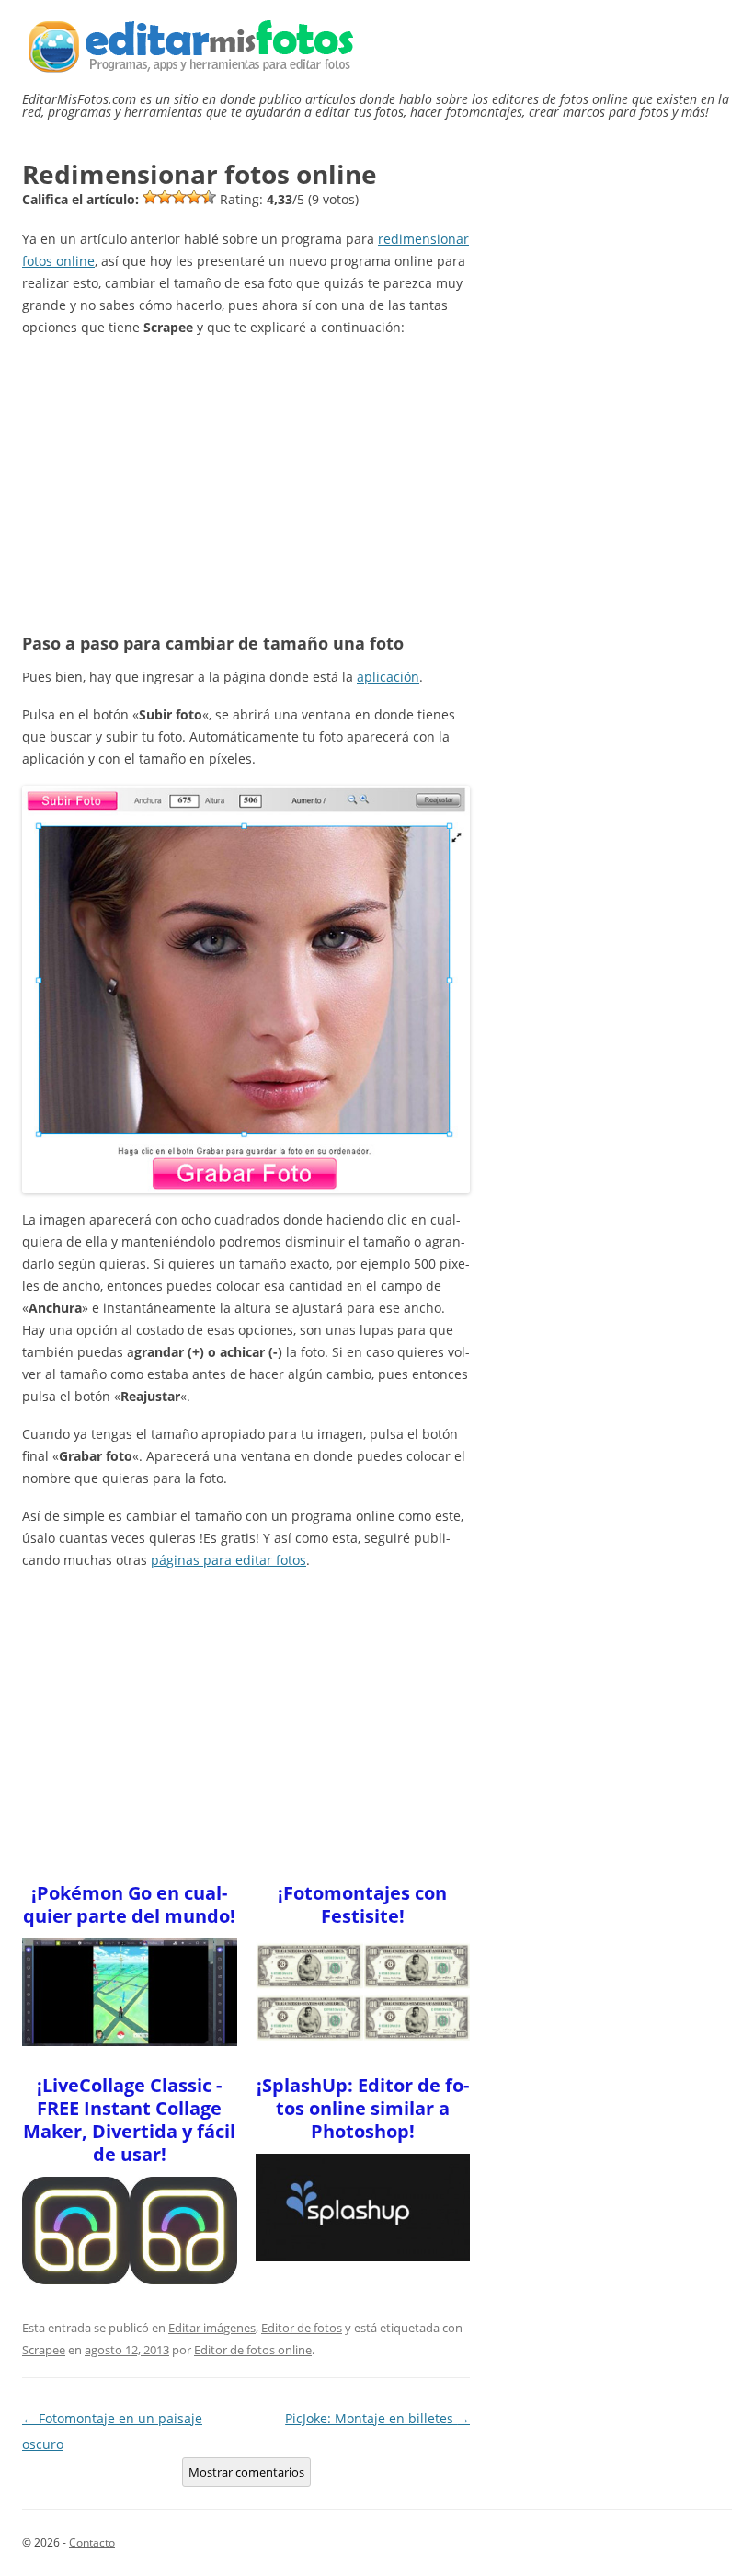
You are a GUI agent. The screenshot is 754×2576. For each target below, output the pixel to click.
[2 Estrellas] (165, 197)
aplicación (388, 677)
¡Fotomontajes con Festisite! (362, 1904)
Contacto (92, 2542)
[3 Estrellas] (179, 197)
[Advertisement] (246, 483)
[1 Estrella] (150, 197)
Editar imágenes (212, 2328)
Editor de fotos (302, 2328)
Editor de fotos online (253, 2350)
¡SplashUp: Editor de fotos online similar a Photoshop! (363, 2108)
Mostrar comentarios (246, 2472)
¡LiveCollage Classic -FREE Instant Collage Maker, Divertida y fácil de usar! (129, 2120)
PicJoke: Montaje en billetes (377, 2418)
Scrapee (44, 2350)
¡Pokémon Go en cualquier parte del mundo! (129, 1904)
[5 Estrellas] (209, 197)
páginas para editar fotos (228, 1560)
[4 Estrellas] (194, 197)
